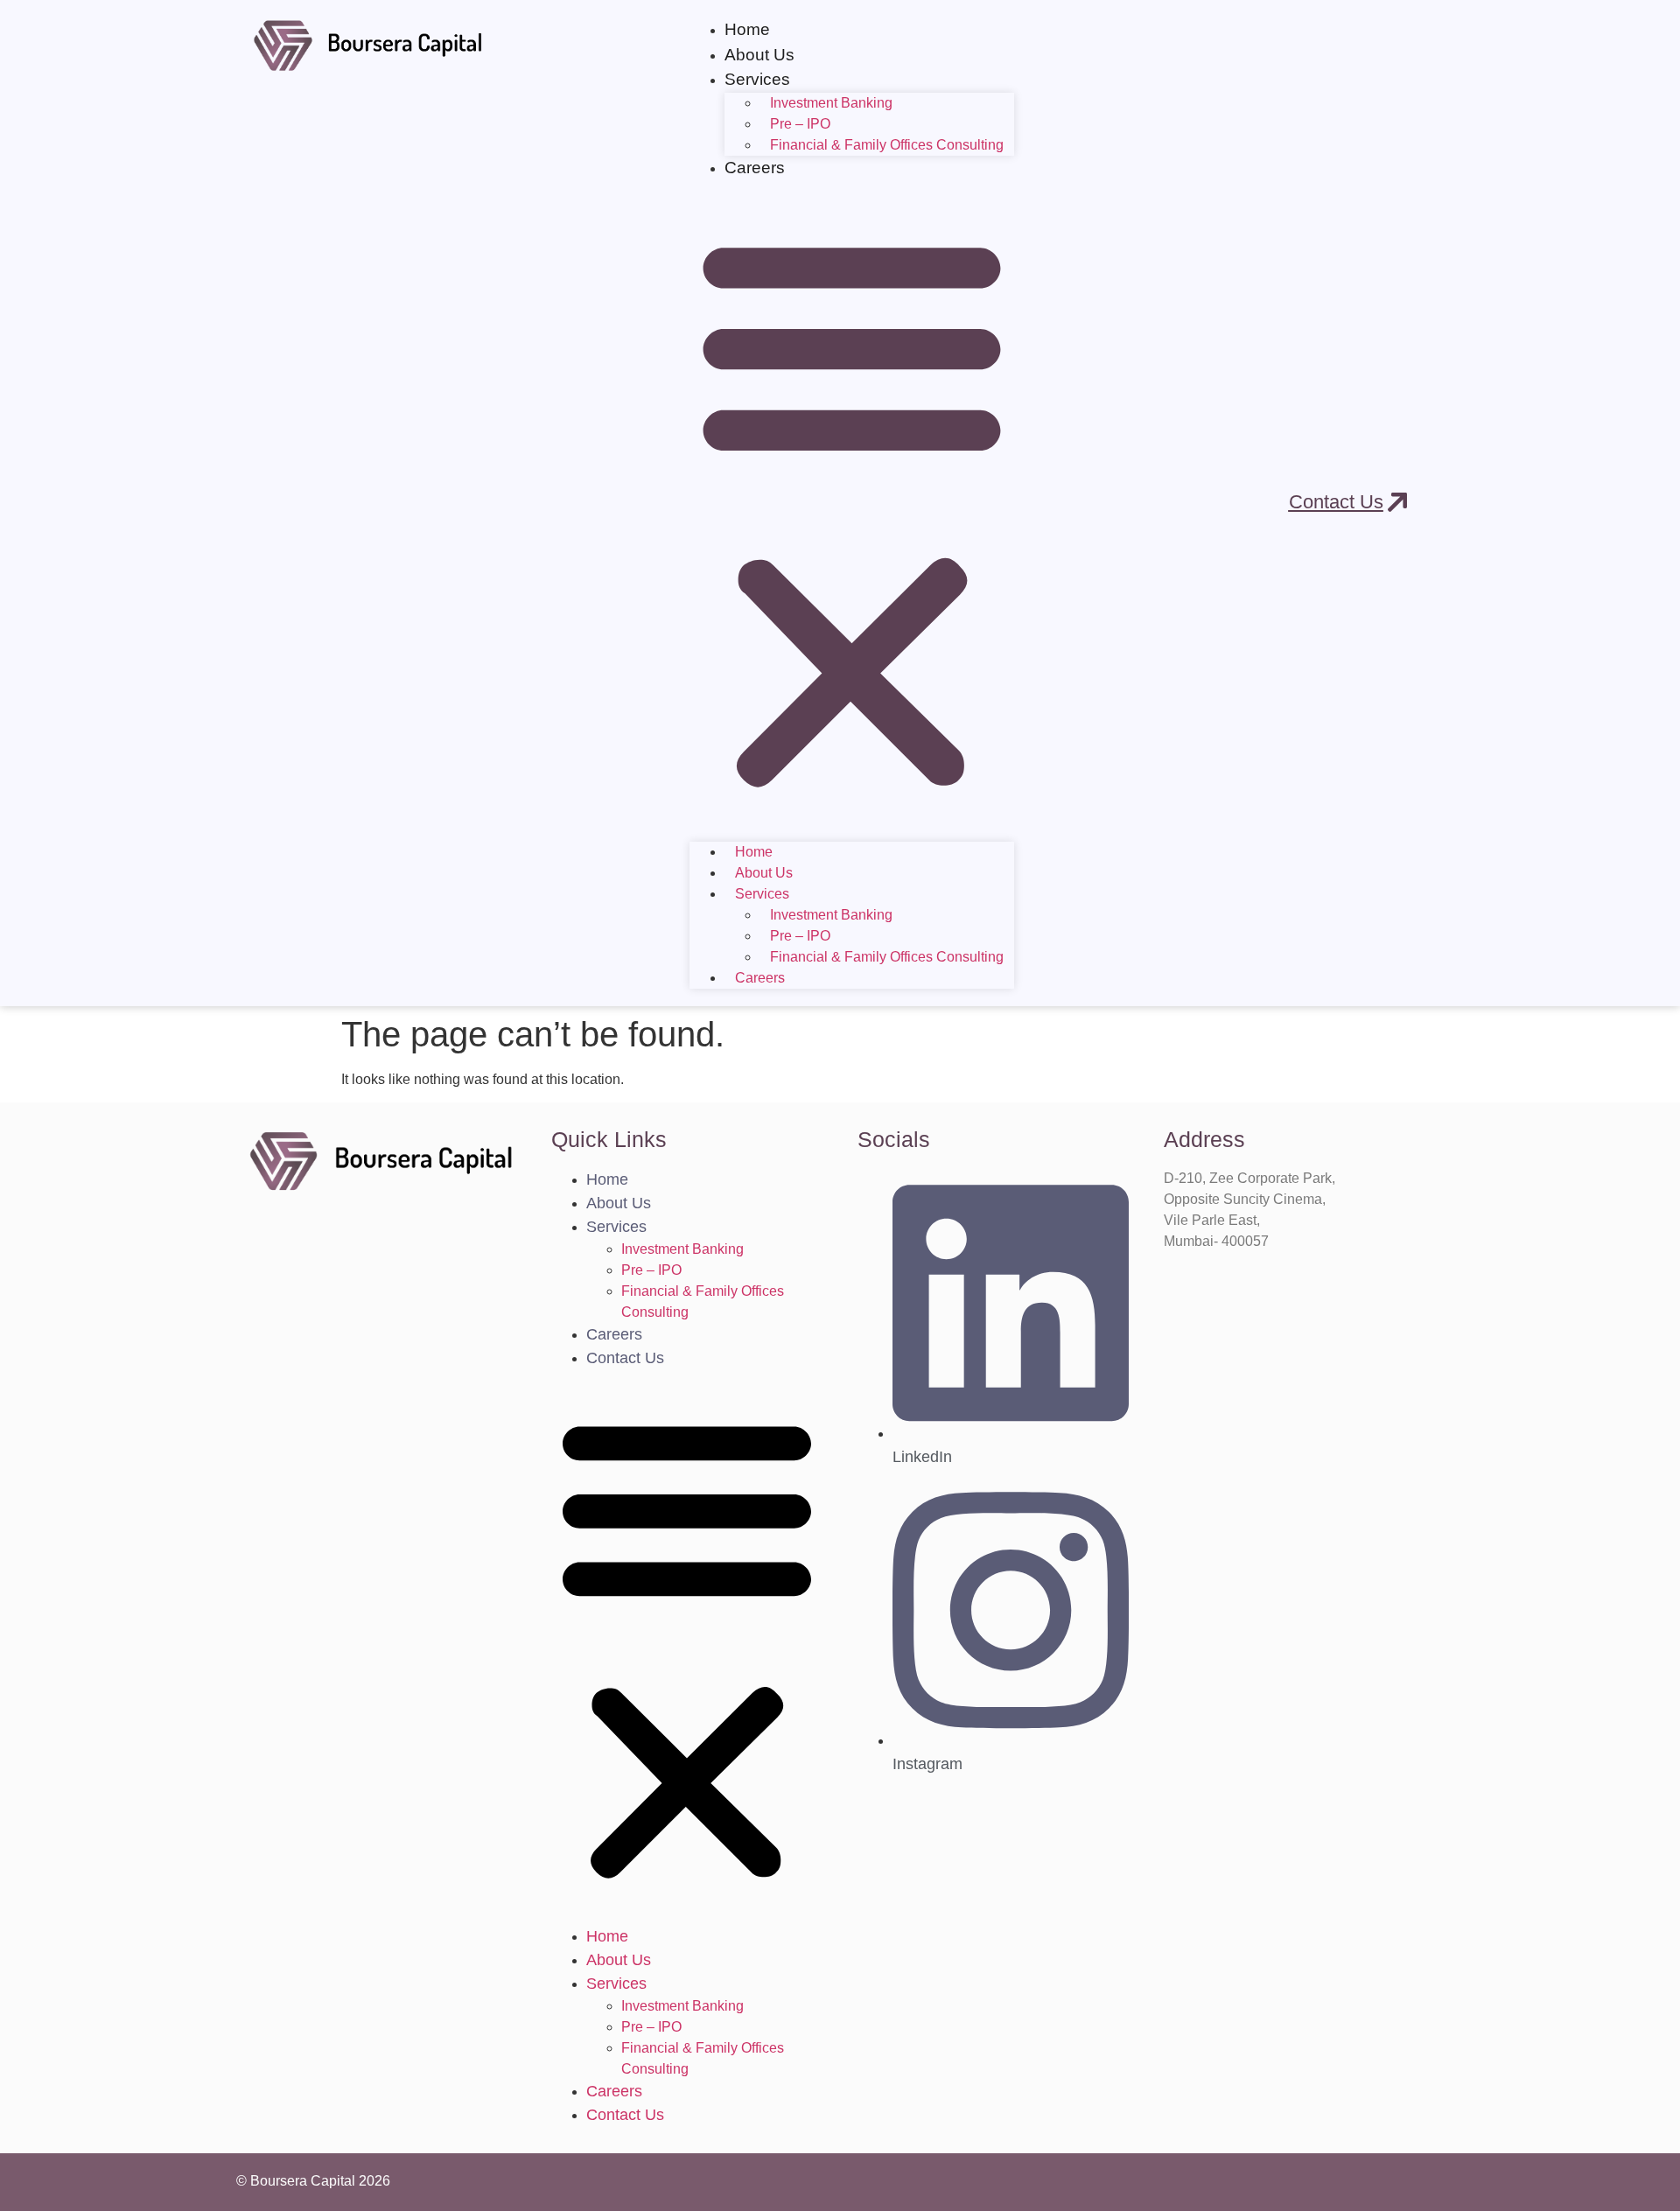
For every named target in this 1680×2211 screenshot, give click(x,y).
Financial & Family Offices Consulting (887, 145)
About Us (759, 55)
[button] (852, 511)
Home (747, 29)
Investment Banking (831, 103)
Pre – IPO (800, 124)
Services (616, 1227)
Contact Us (625, 1358)
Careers (755, 168)
